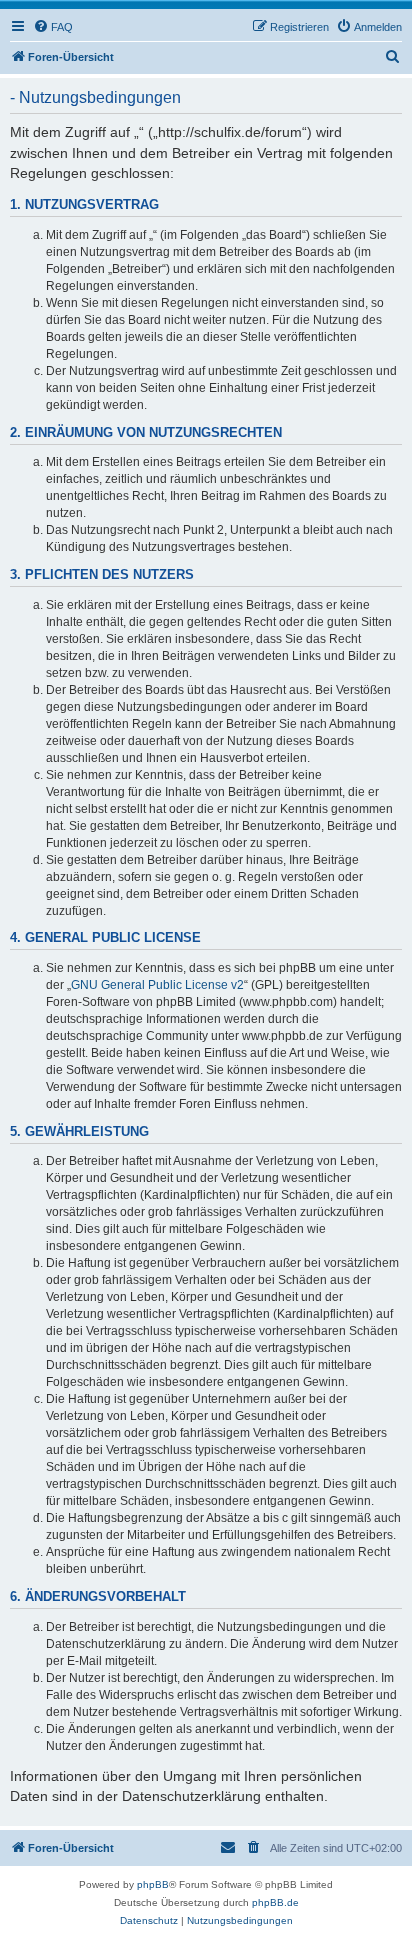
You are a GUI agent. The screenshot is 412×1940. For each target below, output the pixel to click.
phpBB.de (275, 1902)
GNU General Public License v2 (157, 985)
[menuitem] (53, 27)
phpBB (153, 1884)
